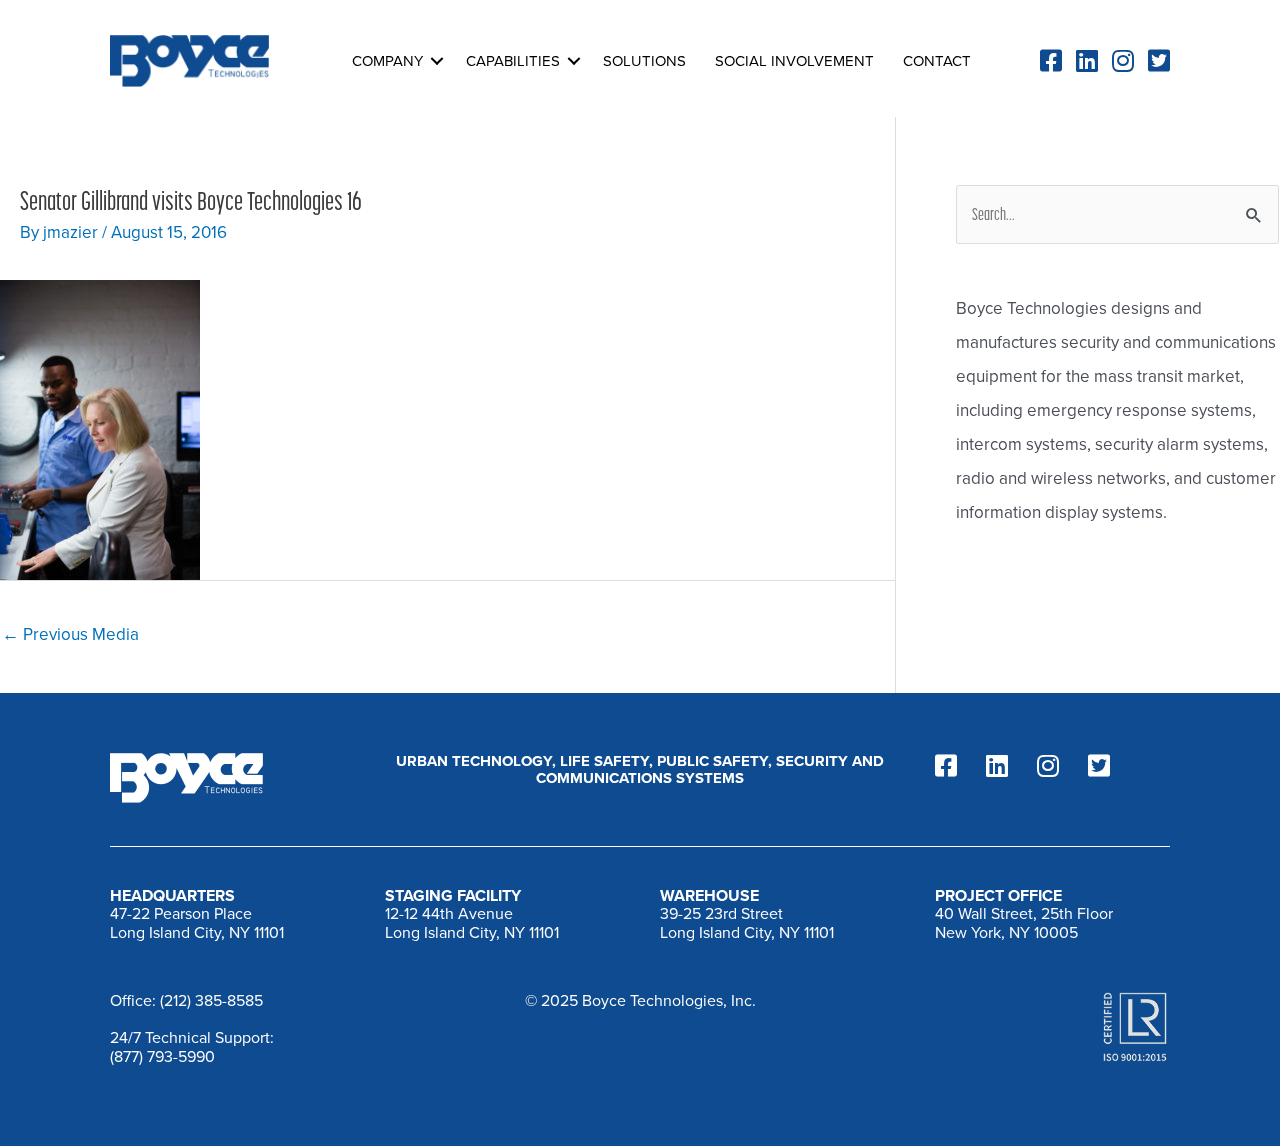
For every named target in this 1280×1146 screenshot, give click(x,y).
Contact (937, 61)
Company (387, 61)
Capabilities (513, 61)
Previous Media (70, 634)
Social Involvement (794, 61)
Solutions (644, 61)
